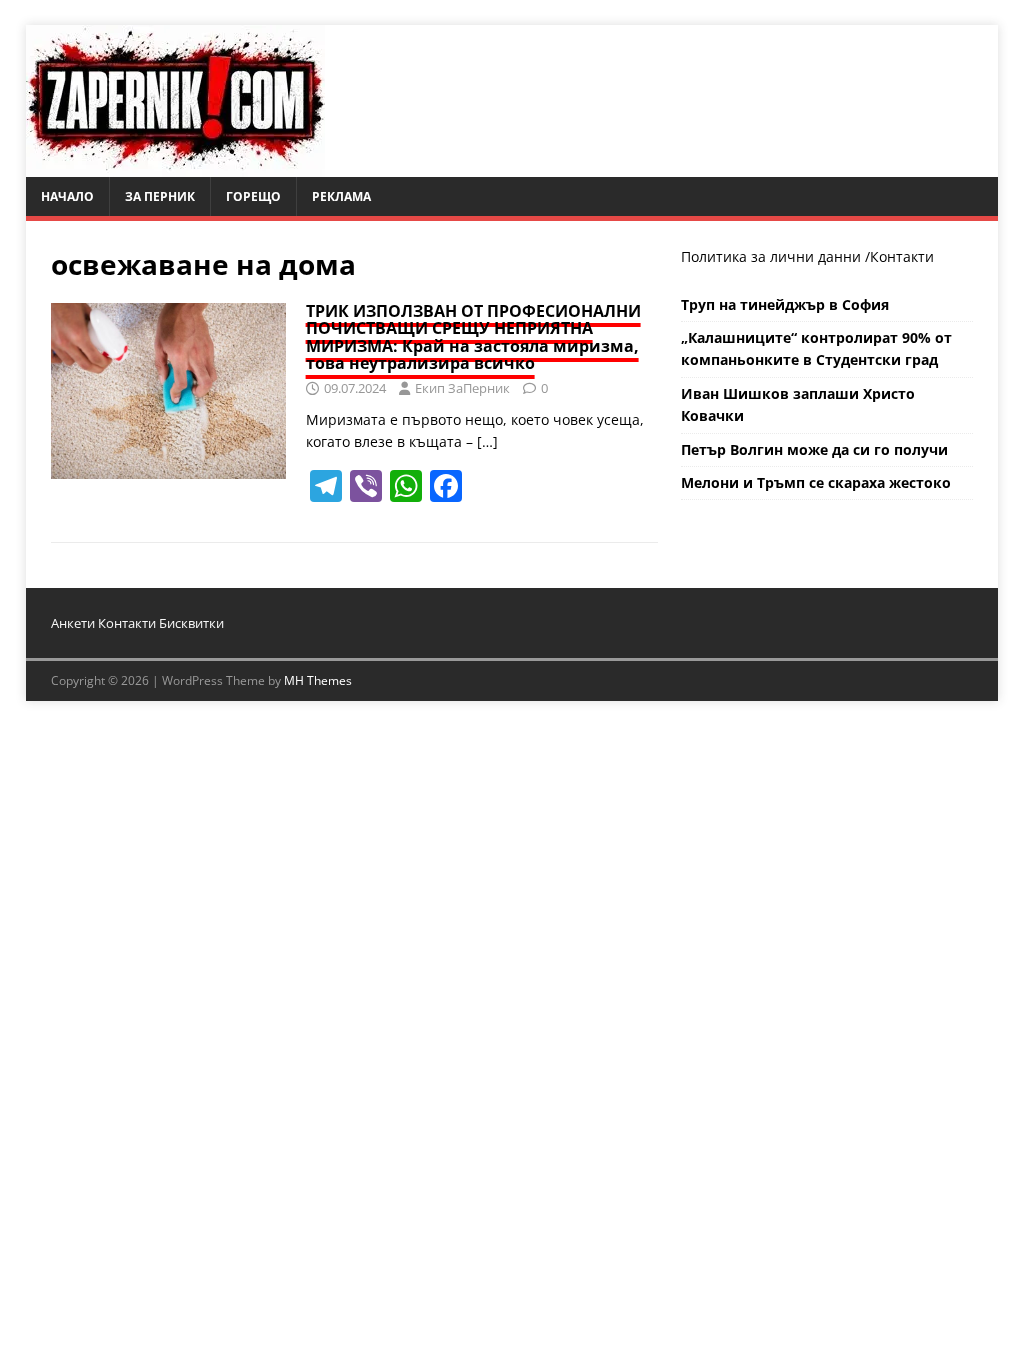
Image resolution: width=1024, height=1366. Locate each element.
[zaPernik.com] (175, 165)
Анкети (73, 623)
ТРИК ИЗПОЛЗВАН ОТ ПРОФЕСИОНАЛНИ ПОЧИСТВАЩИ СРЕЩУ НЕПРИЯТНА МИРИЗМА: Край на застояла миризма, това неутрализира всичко (473, 337)
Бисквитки (191, 623)
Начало (67, 196)
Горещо (253, 196)
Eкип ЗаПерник (462, 388)
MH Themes (318, 680)
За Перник (160, 196)
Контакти (902, 256)
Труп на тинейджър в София (785, 304)
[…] (487, 441)
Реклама (341, 196)
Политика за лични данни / (775, 256)
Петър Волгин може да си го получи (814, 449)
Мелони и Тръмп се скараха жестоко (816, 482)
